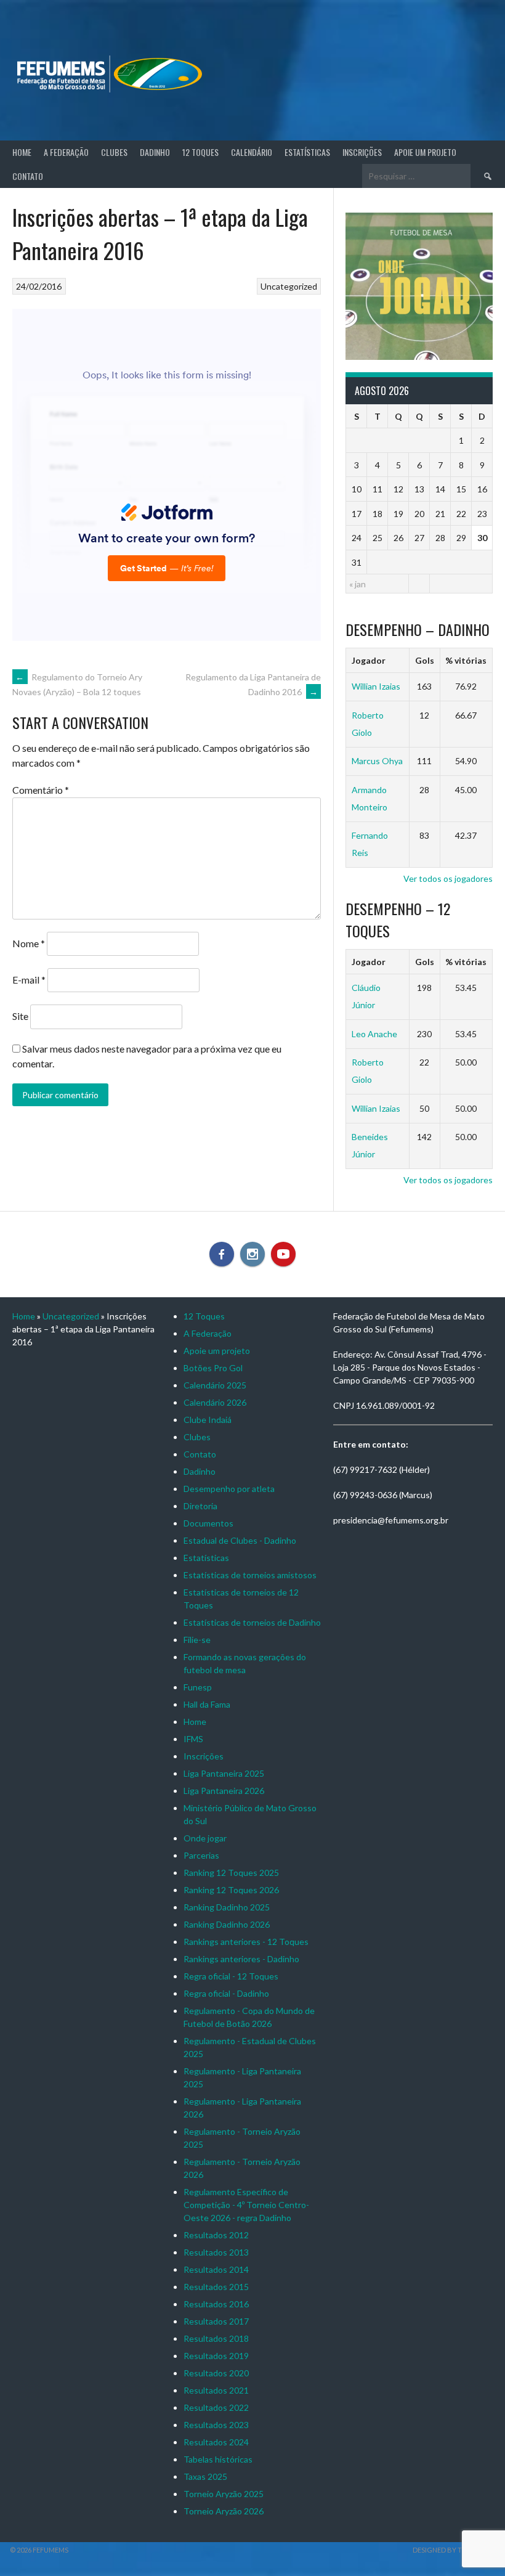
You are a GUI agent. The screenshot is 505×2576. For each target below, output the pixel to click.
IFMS (193, 1739)
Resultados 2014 (216, 2269)
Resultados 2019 (216, 2356)
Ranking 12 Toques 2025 (231, 1873)
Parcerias (201, 1855)
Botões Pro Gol (213, 1368)
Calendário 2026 (215, 1402)
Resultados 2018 (216, 2338)
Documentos (208, 1523)
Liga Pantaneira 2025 (224, 1773)
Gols (425, 660)
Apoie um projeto (425, 152)
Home (22, 152)
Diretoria (200, 1506)
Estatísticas (307, 152)
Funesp (198, 1687)
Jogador (369, 660)
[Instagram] (252, 1254)
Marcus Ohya (377, 761)
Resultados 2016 (216, 2304)
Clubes (114, 152)
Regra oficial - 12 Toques (231, 1976)
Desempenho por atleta (229, 1489)
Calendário (252, 152)
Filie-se (197, 1640)
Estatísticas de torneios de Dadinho (252, 1622)
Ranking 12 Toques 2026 (231, 1890)
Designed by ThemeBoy (454, 2550)
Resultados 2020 (216, 2373)
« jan (358, 584)
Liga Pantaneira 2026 (224, 1791)
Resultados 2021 (216, 2390)
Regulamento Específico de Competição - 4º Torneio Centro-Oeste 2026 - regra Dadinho (246, 2205)
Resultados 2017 (216, 2321)
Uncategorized (289, 286)
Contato (28, 176)
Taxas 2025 (205, 2476)
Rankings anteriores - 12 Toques (246, 1942)
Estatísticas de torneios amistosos (250, 1575)
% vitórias (466, 660)
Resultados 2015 (216, 2287)
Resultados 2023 (216, 2425)
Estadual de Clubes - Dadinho (240, 1540)
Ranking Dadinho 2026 (227, 1924)
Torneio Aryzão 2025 (224, 2494)
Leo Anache (374, 1034)
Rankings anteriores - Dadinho (241, 1959)
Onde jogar (205, 1838)
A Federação (66, 152)
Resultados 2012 (216, 2235)
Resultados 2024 (216, 2442)
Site (20, 1016)
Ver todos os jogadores (448, 878)
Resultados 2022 (216, 2407)
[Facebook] (222, 1254)
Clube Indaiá (208, 1420)
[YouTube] (283, 1254)
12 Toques (200, 152)
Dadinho (155, 152)
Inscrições (362, 152)
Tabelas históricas (218, 2459)
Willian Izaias (376, 686)
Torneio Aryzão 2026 (224, 2511)
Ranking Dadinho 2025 (227, 1907)
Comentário (41, 790)
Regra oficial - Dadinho (226, 1993)
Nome (29, 943)
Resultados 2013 (216, 2252)
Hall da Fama (207, 1704)
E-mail (29, 980)
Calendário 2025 (215, 1385)
